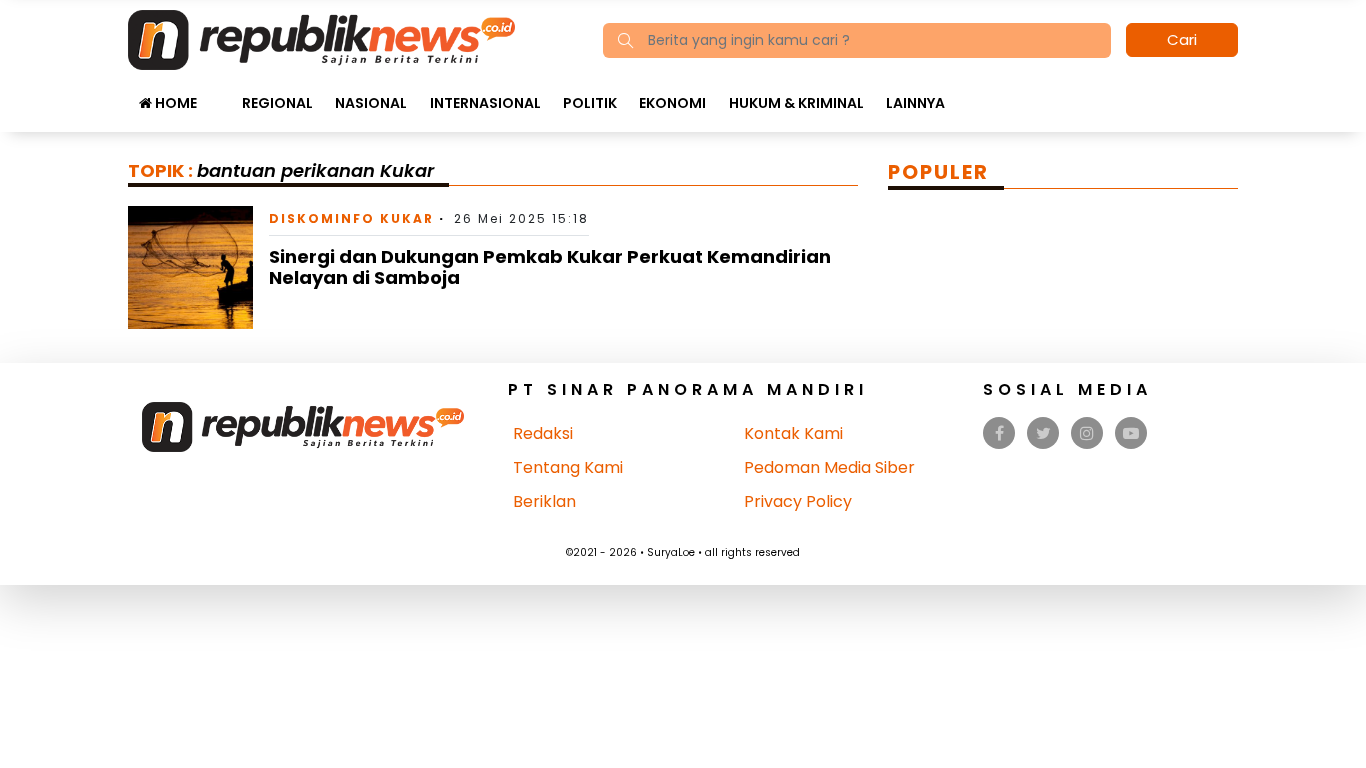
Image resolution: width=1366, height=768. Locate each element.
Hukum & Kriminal (796, 103)
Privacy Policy (798, 501)
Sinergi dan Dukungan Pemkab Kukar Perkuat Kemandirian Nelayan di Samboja (550, 267)
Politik (590, 103)
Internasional (485, 103)
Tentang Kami (568, 467)
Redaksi (543, 433)
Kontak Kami (793, 433)
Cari (1182, 39)
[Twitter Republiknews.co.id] (1043, 433)
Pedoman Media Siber (829, 467)
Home (174, 103)
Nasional (371, 103)
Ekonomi (672, 103)
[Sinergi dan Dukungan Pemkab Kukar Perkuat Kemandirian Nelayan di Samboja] (190, 266)
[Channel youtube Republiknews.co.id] (1131, 433)
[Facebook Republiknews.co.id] (999, 433)
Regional (277, 103)
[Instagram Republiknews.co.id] (1087, 433)
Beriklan (544, 501)
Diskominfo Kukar (351, 218)
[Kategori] (219, 93)
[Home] (321, 38)
